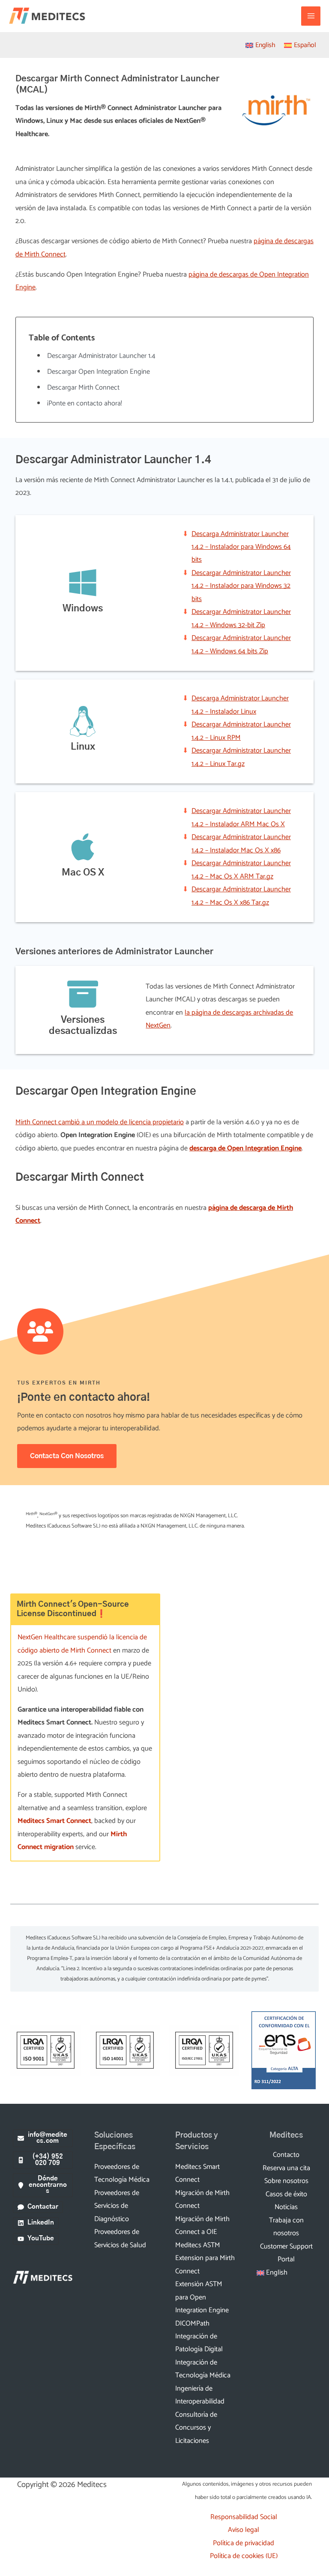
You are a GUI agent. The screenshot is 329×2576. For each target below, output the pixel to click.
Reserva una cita (286, 2168)
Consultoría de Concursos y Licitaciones (196, 2428)
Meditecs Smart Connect (54, 1821)
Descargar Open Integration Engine (99, 372)
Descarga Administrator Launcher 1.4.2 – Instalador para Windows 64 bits (241, 547)
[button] (43, 2138)
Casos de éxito (286, 2194)
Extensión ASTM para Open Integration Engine (202, 2297)
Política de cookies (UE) (244, 2556)
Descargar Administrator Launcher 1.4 (101, 356)
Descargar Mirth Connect (83, 388)
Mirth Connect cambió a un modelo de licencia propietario (100, 1122)
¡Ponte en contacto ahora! (85, 404)
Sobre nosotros (286, 2181)
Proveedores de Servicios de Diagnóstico (117, 2206)
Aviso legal (244, 2530)
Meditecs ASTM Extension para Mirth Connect (205, 2258)
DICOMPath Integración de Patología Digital (199, 2337)
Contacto (286, 2155)
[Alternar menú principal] (311, 16)
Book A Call (240, 1754)
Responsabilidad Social (244, 2517)
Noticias (286, 2207)
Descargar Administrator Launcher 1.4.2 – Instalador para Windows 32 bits (241, 586)
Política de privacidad (244, 2543)
